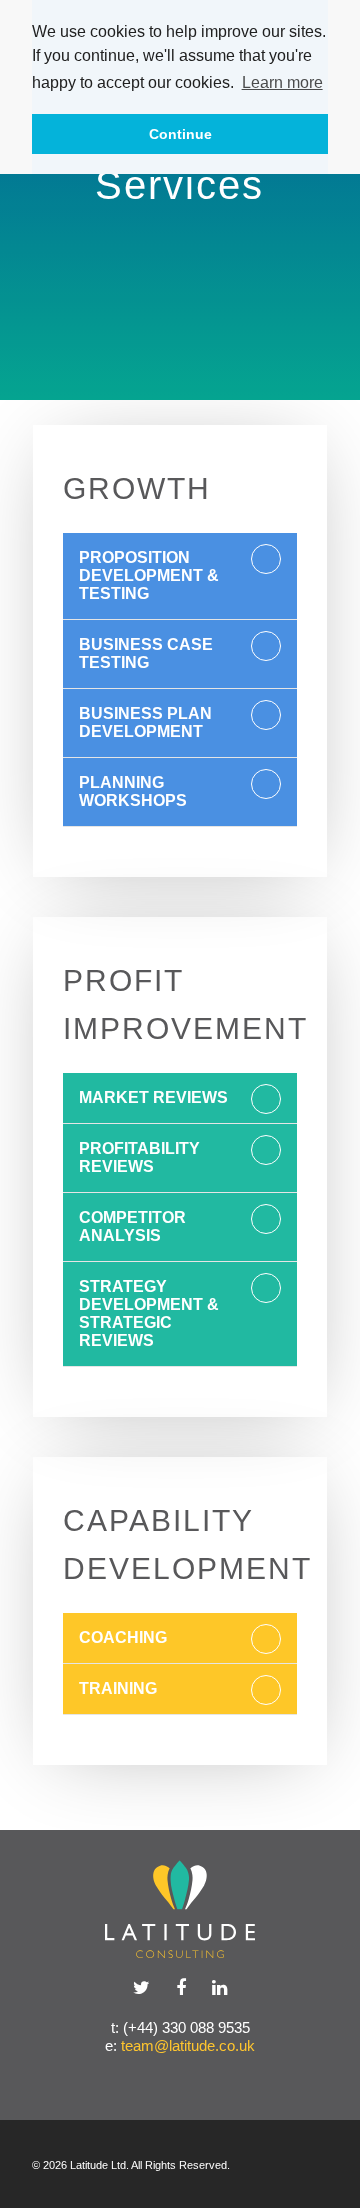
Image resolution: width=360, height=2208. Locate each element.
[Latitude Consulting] (179, 1909)
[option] (180, 200)
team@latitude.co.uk (188, 2045)
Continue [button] (180, 134)
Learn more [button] (282, 82)
